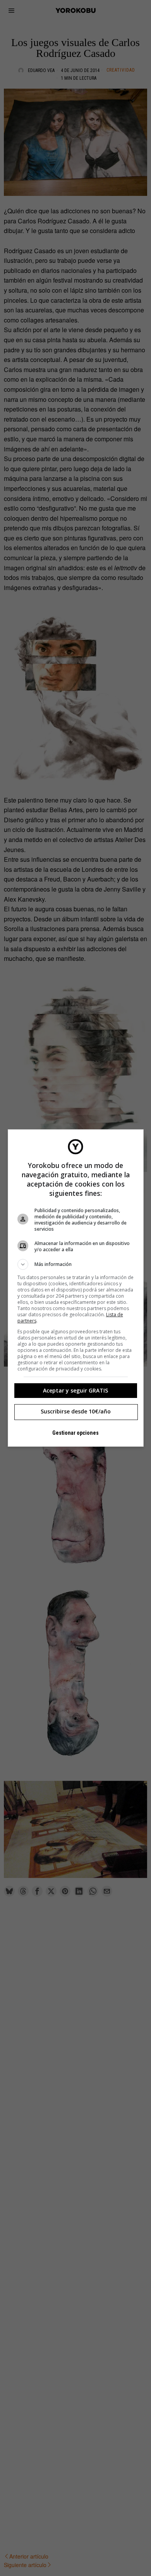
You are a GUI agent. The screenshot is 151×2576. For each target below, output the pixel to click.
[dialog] (76, 1288)
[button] (76, 1264)
